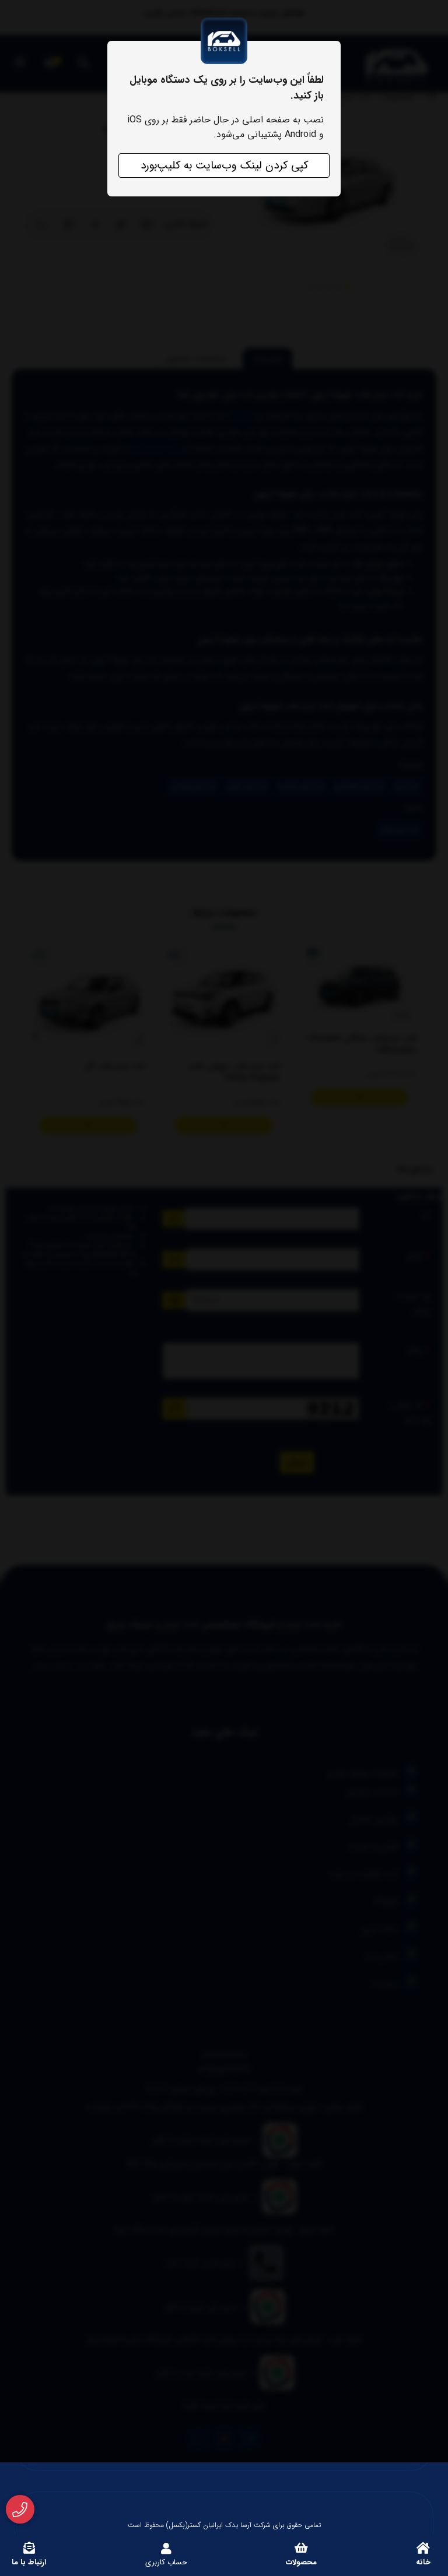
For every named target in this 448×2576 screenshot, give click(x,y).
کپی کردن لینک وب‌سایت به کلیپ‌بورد (224, 166)
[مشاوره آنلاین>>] (20, 2510)
